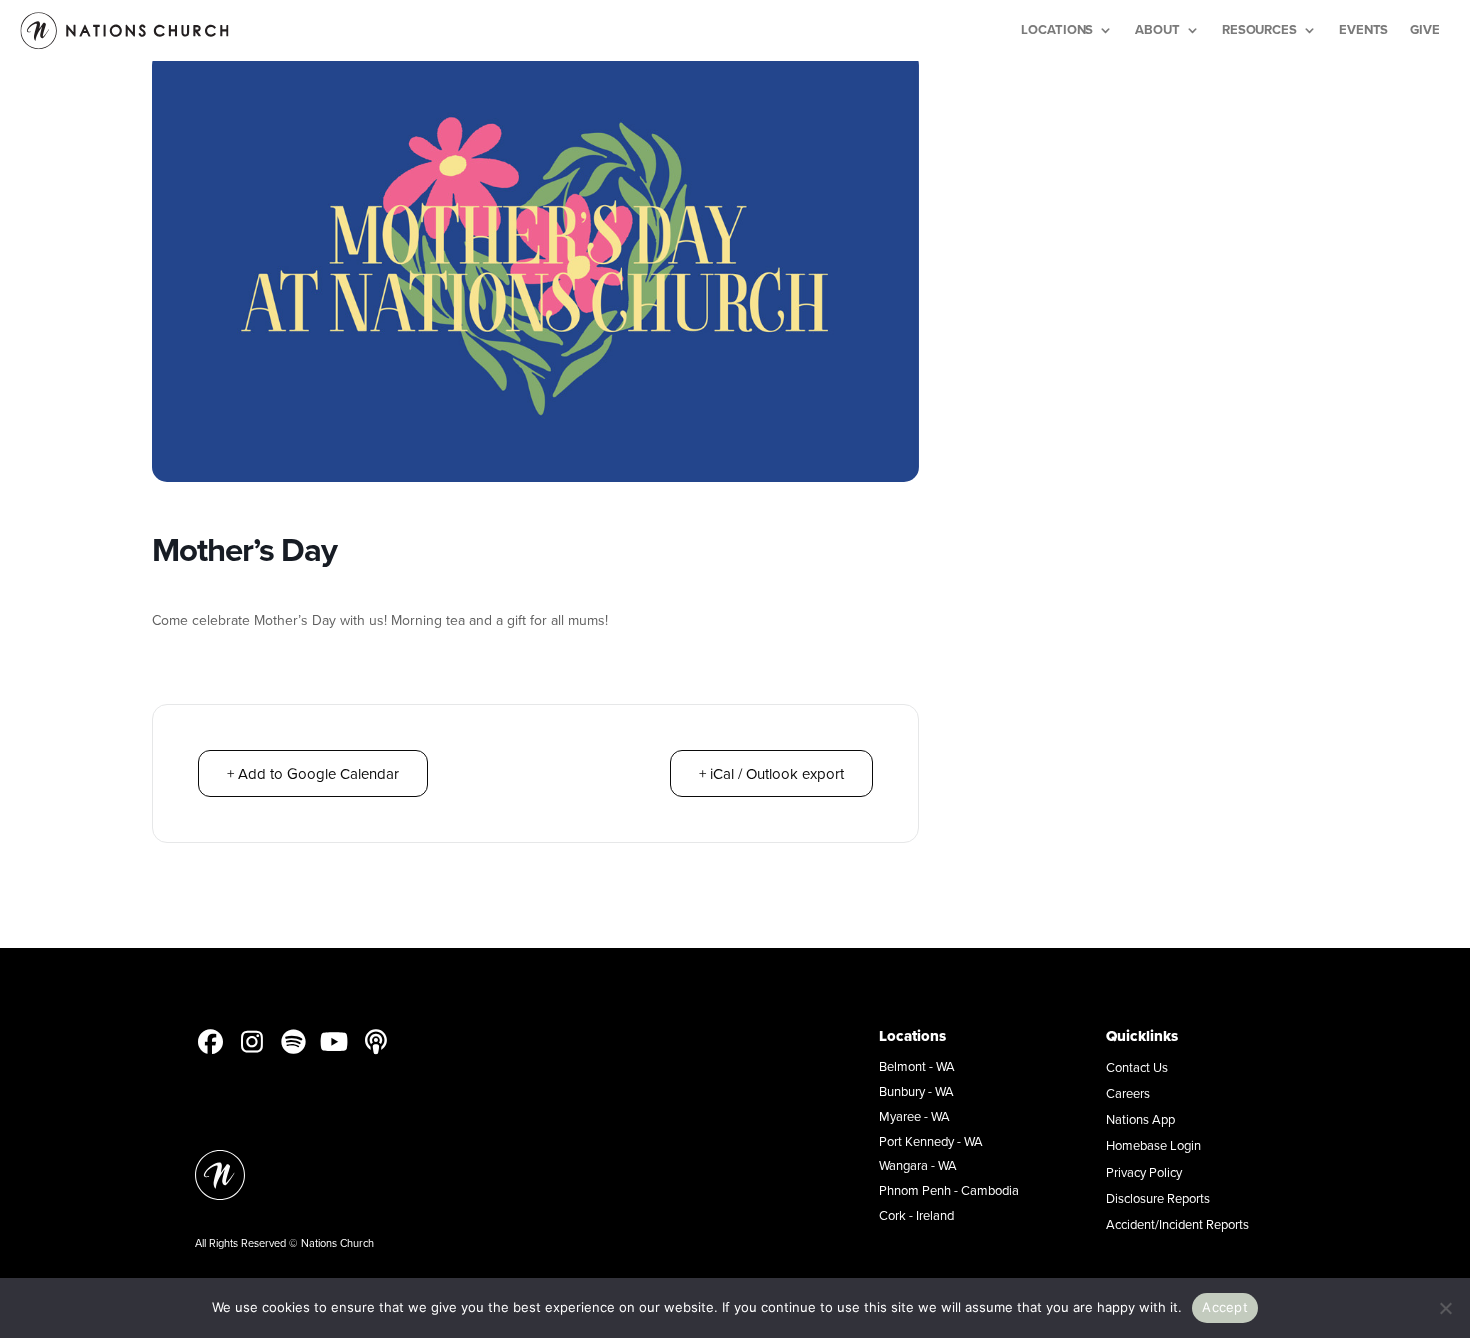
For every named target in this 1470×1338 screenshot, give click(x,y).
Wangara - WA (918, 1165)
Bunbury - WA (916, 1091)
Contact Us (1137, 1067)
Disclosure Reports (1158, 1198)
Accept (1225, 1307)
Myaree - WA (914, 1116)
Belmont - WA (917, 1066)
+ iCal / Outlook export (771, 773)
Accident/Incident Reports (1177, 1224)
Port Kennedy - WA (931, 1141)
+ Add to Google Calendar (313, 773)
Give (1425, 29)
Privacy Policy (1144, 1172)
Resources (1259, 29)
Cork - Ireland (916, 1215)
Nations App (1140, 1119)
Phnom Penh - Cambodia (949, 1190)
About (1157, 29)
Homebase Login (1153, 1145)
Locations (1057, 29)
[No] (1445, 1308)
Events (1363, 29)
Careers (1128, 1093)
